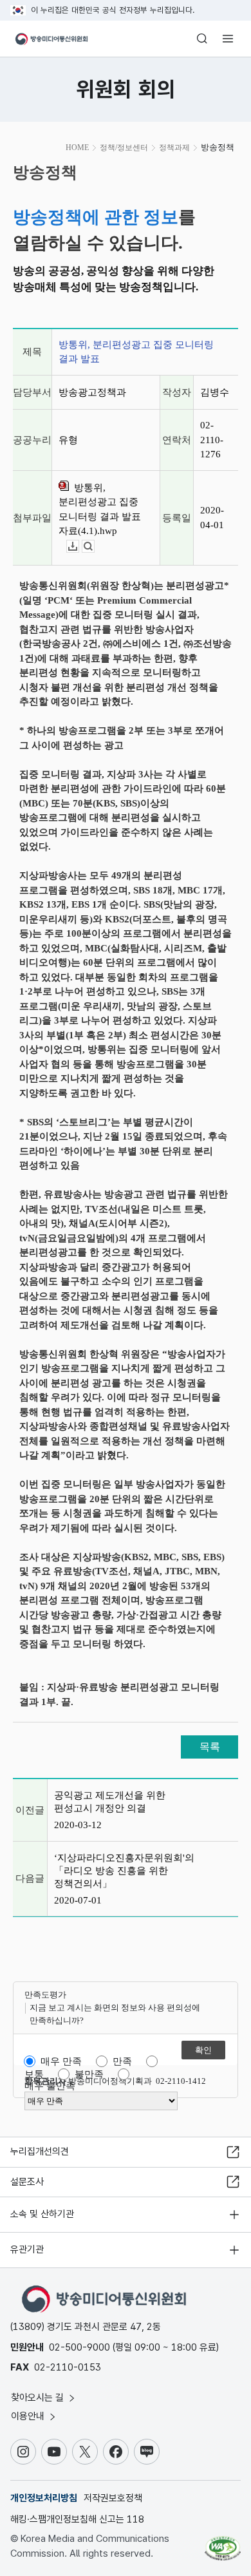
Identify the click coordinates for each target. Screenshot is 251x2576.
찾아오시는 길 (39, 2398)
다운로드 (79, 547)
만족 (122, 2061)
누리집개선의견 (40, 2151)
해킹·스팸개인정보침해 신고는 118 (77, 2519)
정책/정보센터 (124, 148)
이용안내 (29, 2416)
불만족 (89, 2074)
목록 (210, 1747)
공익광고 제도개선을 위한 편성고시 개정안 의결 (110, 1802)
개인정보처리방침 (44, 2498)
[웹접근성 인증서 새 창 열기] (223, 2543)
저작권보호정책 (113, 2498)
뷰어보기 (94, 547)
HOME (77, 148)
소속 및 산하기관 (42, 2214)
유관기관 (27, 2249)
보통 (34, 2074)
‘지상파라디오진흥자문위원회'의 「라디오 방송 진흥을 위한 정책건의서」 (124, 1871)
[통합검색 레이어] (202, 39)
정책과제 (174, 148)
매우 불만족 (50, 2086)
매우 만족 (61, 2061)
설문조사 (27, 2182)
